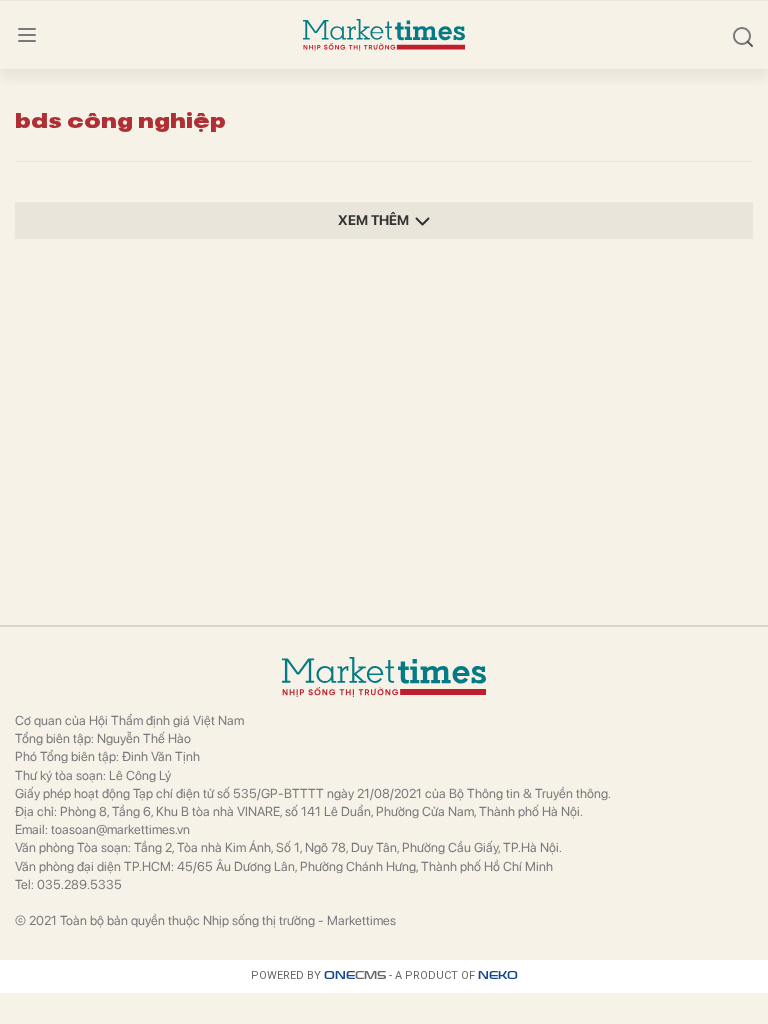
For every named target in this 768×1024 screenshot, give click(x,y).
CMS (355, 975)
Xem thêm (373, 220)
